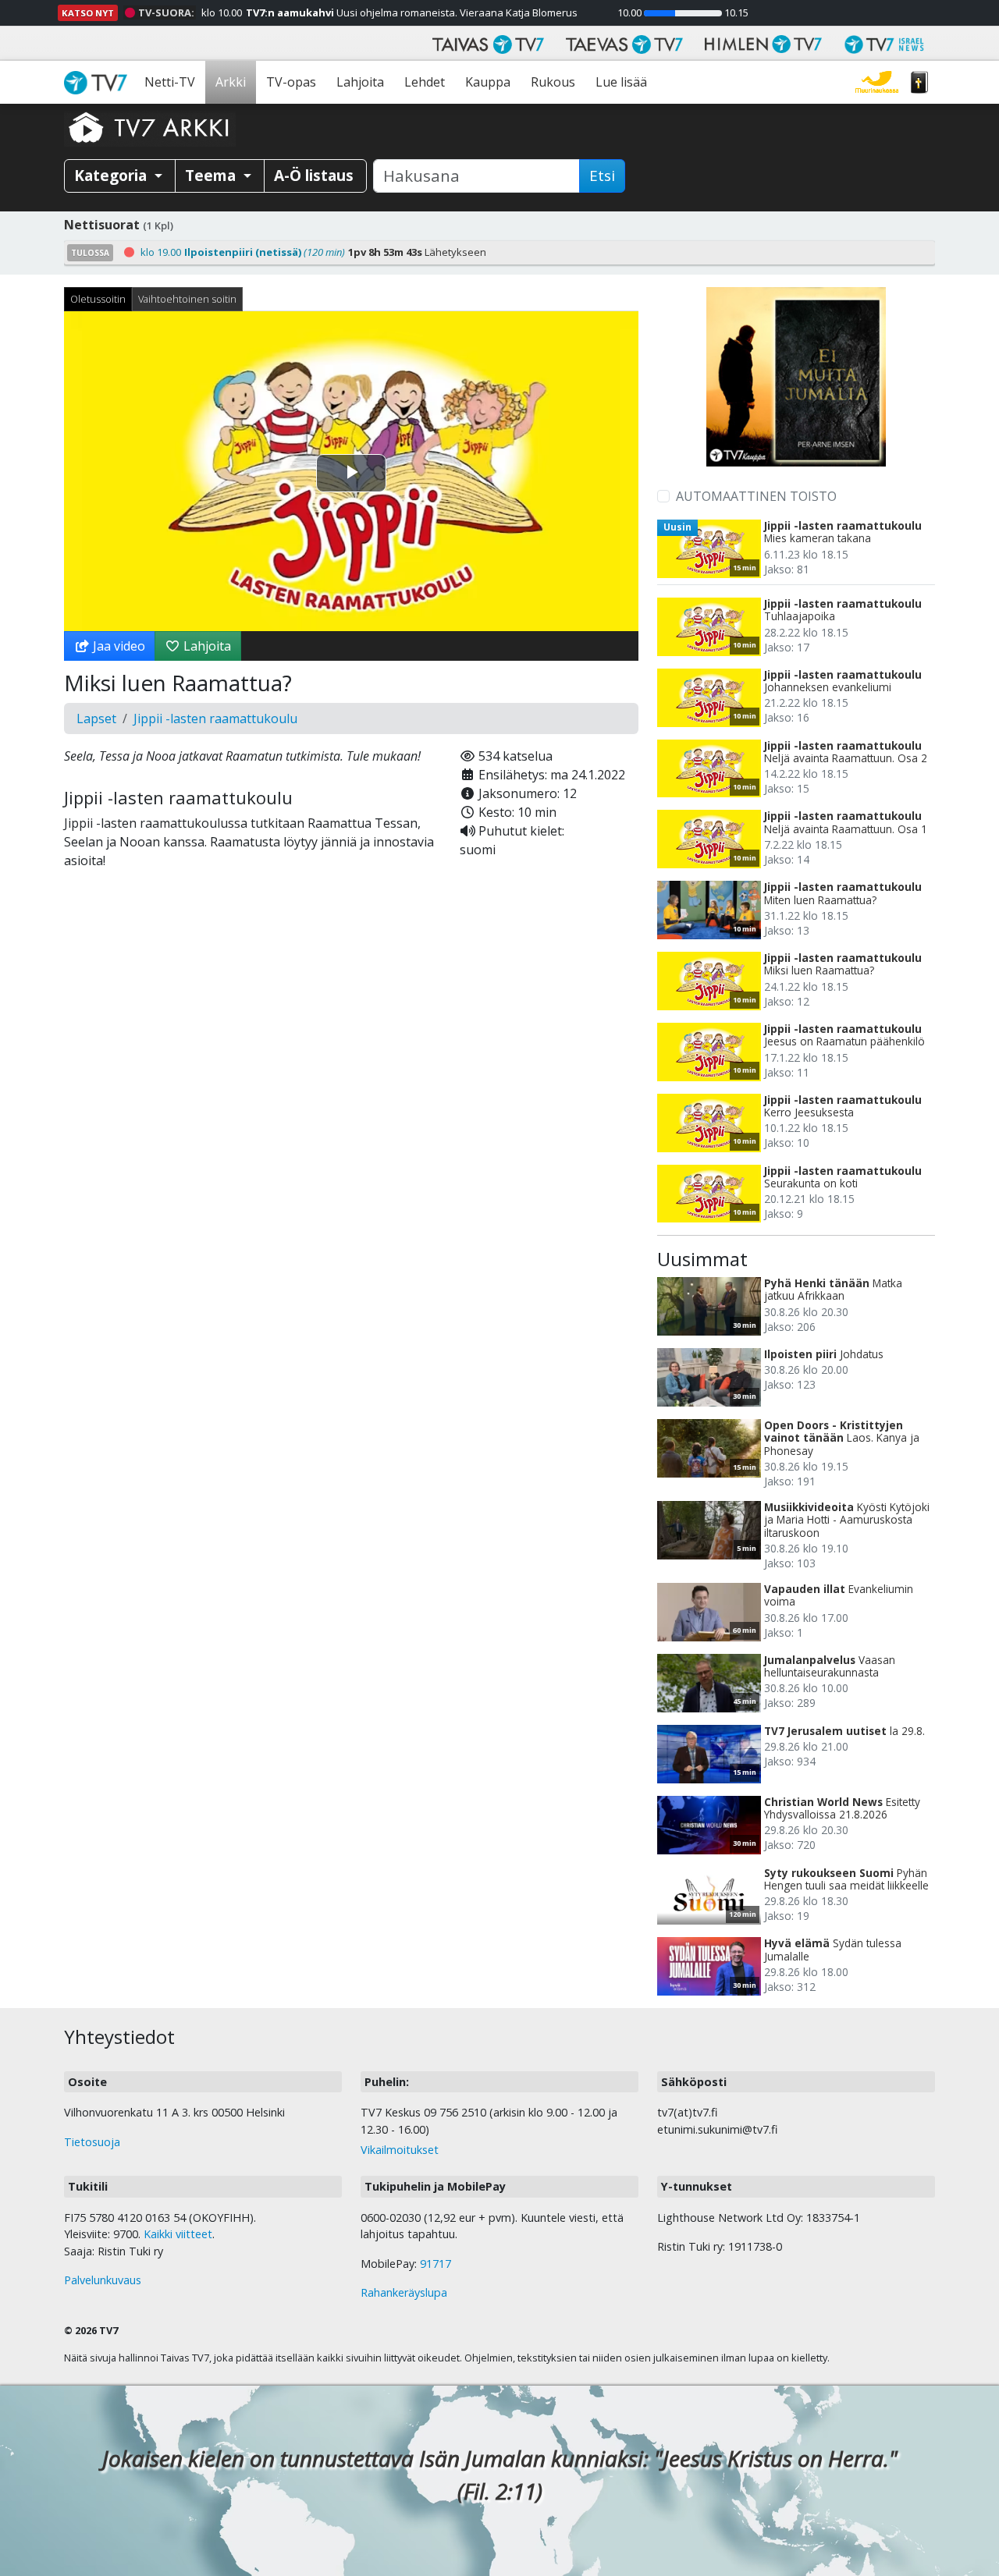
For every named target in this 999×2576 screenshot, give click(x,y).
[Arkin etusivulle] (150, 127)
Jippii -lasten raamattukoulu (215, 719)
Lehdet (425, 82)
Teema (212, 175)
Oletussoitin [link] (98, 299)
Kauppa (488, 82)
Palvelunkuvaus (103, 2280)
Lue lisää (621, 82)
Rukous (553, 82)
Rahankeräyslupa (404, 2292)
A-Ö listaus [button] (314, 175)
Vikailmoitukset (400, 2150)
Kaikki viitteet (178, 2234)
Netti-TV (170, 82)
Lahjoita (360, 82)
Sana (919, 82)
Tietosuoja (92, 2142)
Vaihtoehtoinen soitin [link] (187, 299)
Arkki (231, 82)
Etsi (602, 176)
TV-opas (291, 82)
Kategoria (112, 175)
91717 (436, 2264)
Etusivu (99, 82)
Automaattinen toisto (756, 496)
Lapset (96, 719)
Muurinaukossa (877, 82)
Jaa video (117, 646)
